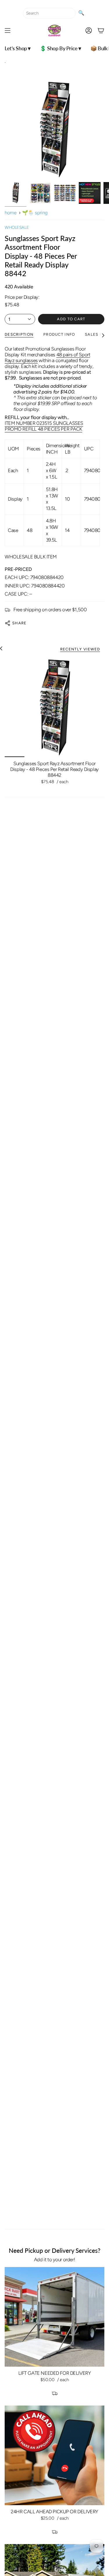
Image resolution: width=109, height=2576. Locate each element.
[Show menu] (8, 30)
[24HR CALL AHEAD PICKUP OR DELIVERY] (54, 2455)
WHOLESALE (17, 227)
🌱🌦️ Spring (35, 213)
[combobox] (49, 13)
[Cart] (101, 30)
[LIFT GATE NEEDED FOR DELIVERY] (54, 2317)
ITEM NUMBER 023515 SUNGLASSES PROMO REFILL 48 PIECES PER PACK (44, 426)
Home (10, 213)
